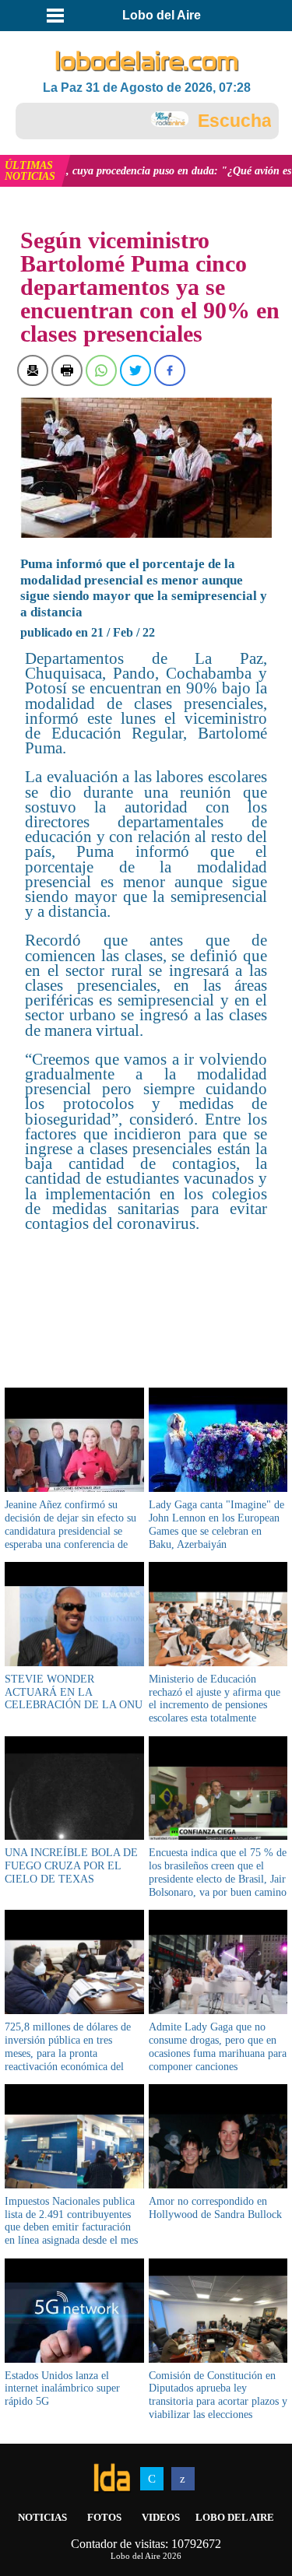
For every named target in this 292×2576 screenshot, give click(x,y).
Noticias (42, 2517)
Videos (161, 2517)
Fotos (104, 2517)
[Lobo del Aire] (147, 62)
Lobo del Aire (235, 2517)
